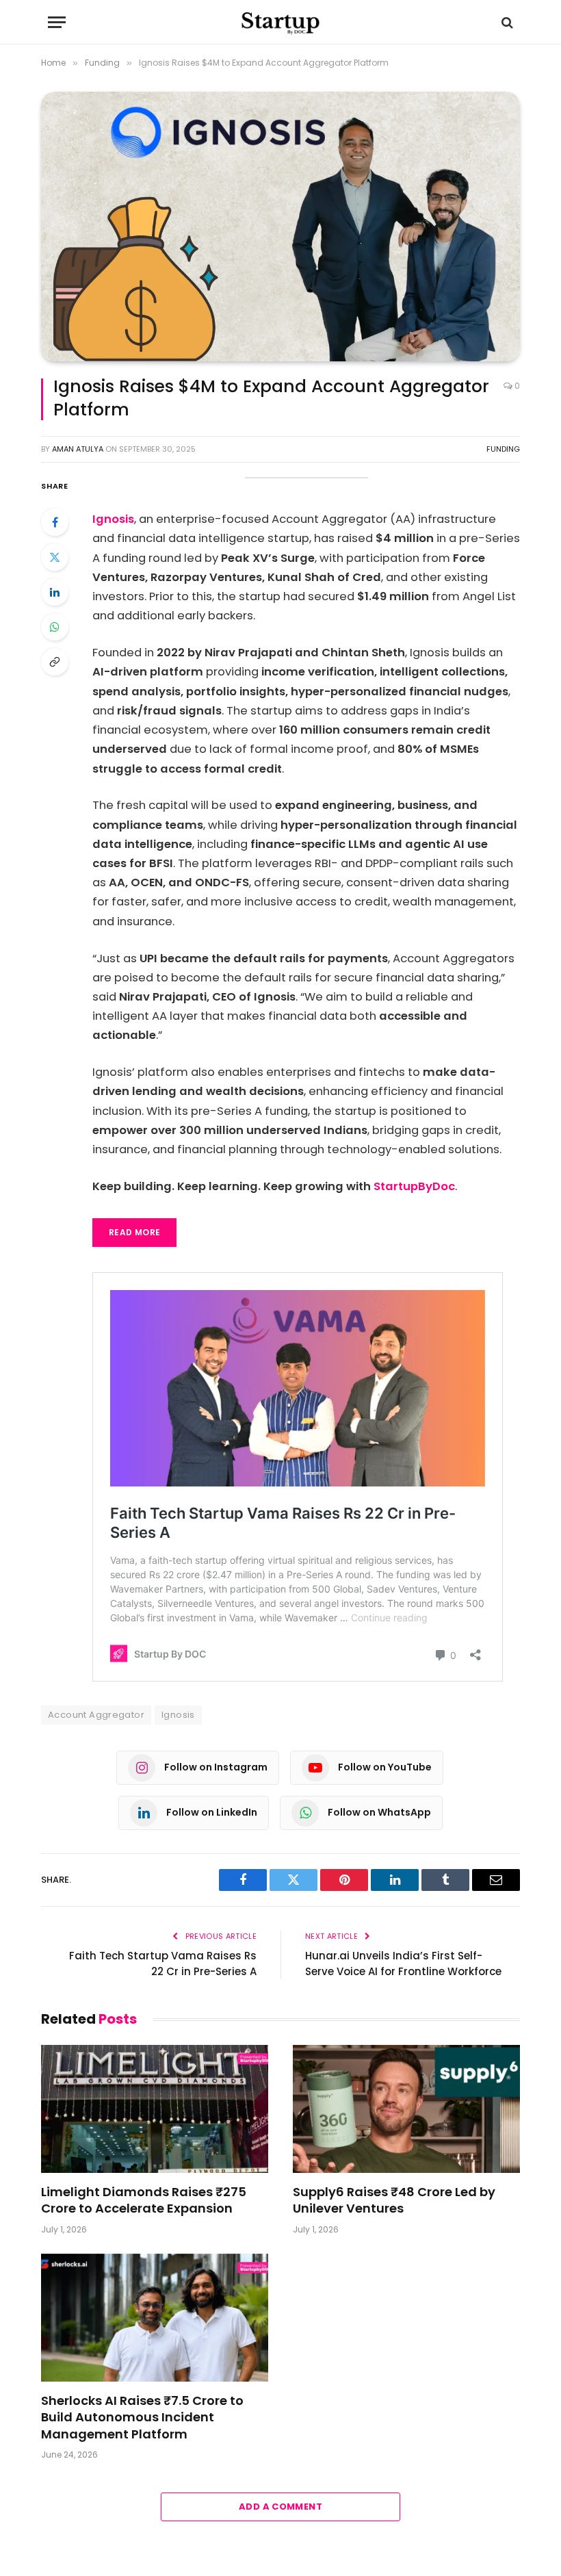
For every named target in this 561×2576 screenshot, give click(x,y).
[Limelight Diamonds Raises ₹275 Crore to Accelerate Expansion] (155, 2109)
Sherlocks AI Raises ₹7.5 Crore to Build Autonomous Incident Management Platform (142, 2418)
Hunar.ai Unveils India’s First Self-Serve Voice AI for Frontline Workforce (403, 1963)
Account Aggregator (96, 1715)
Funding (503, 449)
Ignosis (113, 519)
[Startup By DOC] (280, 22)
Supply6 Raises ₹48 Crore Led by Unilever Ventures (394, 2200)
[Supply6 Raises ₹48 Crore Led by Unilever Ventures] (406, 2109)
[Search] (506, 22)
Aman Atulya (78, 449)
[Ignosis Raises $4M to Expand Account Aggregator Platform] (280, 227)
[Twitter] (55, 557)
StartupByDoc (414, 1186)
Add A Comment (280, 2507)
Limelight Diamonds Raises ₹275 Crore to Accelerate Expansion (144, 2200)
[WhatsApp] (55, 627)
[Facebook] (55, 522)
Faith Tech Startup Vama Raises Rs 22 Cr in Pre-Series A (163, 1963)
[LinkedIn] (55, 592)
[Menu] (57, 22)
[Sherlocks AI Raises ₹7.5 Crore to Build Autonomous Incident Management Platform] (155, 2318)
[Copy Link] (55, 662)
